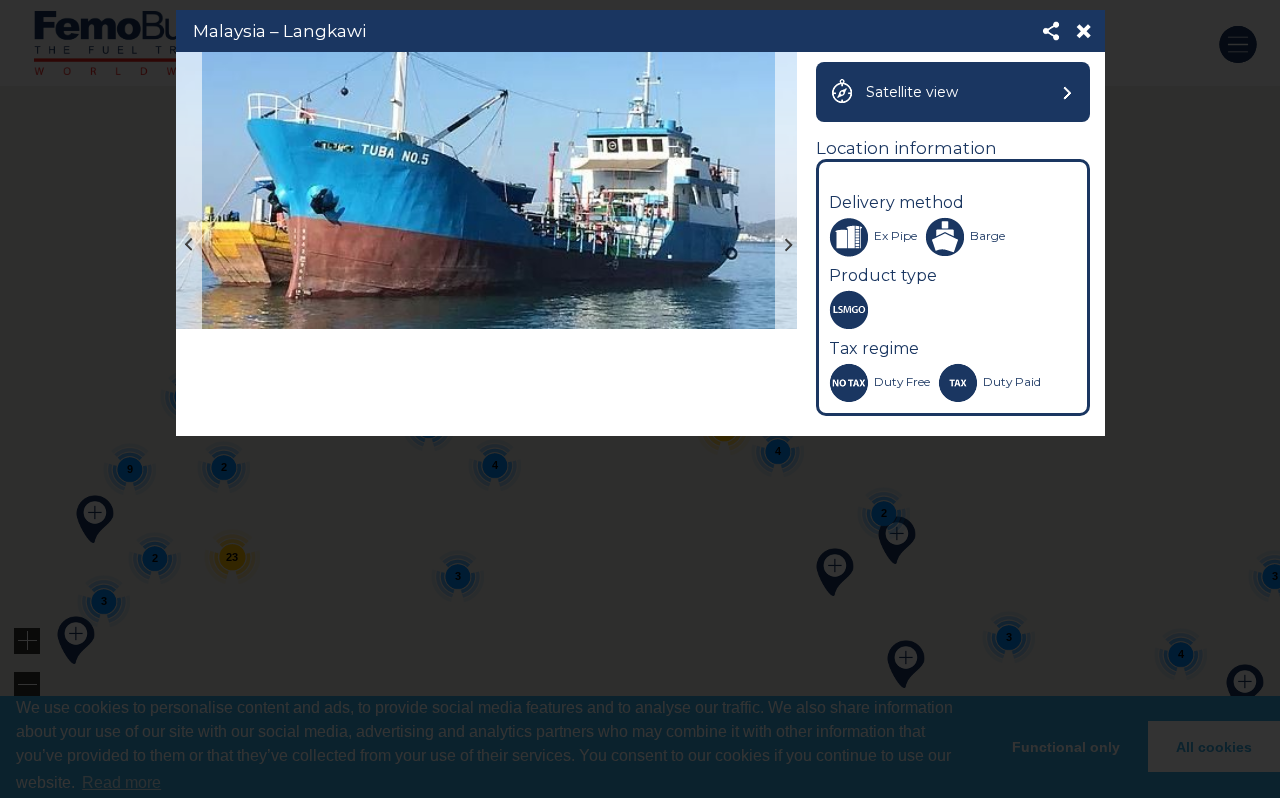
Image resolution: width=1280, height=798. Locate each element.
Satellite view (912, 92)
